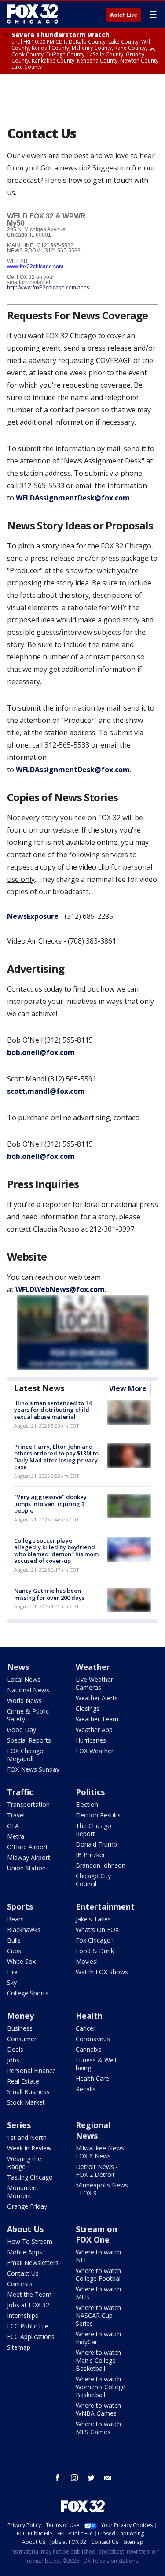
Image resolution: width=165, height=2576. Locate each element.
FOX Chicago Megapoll (25, 1755)
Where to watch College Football (99, 2274)
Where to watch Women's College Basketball (101, 2387)
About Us (25, 2229)
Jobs (13, 2060)
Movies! (87, 1961)
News (18, 1667)
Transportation (28, 1804)
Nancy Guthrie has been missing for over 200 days (49, 1594)
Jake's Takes (93, 1919)
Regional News (93, 2130)
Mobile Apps (25, 2252)
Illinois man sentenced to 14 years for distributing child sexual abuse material (53, 1410)
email (108, 2478)
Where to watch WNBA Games (98, 2409)
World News (24, 1701)
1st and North (27, 2137)
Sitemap (19, 2347)
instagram (74, 2478)
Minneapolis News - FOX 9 (102, 2189)
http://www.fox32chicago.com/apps (48, 288)
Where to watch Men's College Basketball (98, 2360)
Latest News (39, 1388)
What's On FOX (97, 1930)
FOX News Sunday (33, 1769)
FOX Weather (95, 1751)
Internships (23, 2315)
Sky (12, 1982)
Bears (15, 1919)
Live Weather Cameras (94, 1683)
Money (20, 2016)
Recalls (86, 2089)
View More (128, 1388)
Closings (88, 1708)
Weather (93, 1667)
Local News (24, 1679)
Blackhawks (24, 1930)
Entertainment (105, 1906)
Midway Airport (29, 1857)
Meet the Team (29, 2294)
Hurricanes (91, 1740)
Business (20, 2028)
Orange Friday (27, 2206)
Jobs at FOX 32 (28, 2305)
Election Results (98, 1815)
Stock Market (26, 2102)
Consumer (22, 2039)
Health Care (92, 2078)
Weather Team (97, 1719)
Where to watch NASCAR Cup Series (98, 2315)
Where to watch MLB (98, 2293)
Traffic (20, 1792)
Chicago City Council (93, 1880)
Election (87, 1804)
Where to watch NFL (98, 2256)
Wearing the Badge (24, 2163)
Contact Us (23, 2273)
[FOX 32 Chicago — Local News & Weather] (33, 14)
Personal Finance (31, 2071)
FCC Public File (28, 2326)
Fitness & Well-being (97, 2064)
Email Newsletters (33, 2263)
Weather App (94, 1730)
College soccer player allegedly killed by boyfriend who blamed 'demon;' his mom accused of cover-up (56, 1551)
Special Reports (29, 1740)
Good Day (22, 1730)
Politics (90, 1792)
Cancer (86, 2028)
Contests (20, 2284)
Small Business (28, 2092)
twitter (91, 2478)
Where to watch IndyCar (98, 2338)
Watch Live (123, 15)
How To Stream (30, 2241)
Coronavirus (93, 2039)
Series (19, 2125)
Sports (20, 1906)
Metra (16, 1836)
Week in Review (29, 2148)
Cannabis (89, 2049)
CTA (13, 1826)
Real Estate (23, 2081)
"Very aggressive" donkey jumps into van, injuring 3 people (50, 1504)
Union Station (26, 1868)
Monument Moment (23, 2192)
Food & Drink (95, 1951)
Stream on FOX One (96, 2234)
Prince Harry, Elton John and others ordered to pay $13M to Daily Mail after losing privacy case (56, 1457)
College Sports (28, 1993)
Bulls (14, 1940)
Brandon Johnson (101, 1865)
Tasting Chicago (30, 2177)
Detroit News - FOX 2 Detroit (97, 2171)
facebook (58, 2478)
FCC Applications (31, 2337)
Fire (12, 1972)
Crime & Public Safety (28, 1715)
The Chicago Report (93, 1830)
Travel (16, 1815)
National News (28, 1690)
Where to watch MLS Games (98, 2428)
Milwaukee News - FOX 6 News (102, 2152)
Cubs (14, 1951)
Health (89, 2016)
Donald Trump (96, 1844)
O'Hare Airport (27, 1847)
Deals (15, 2049)
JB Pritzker (90, 1855)
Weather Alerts (97, 1698)
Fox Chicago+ (95, 1940)
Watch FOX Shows (102, 1972)
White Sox (21, 1961)
